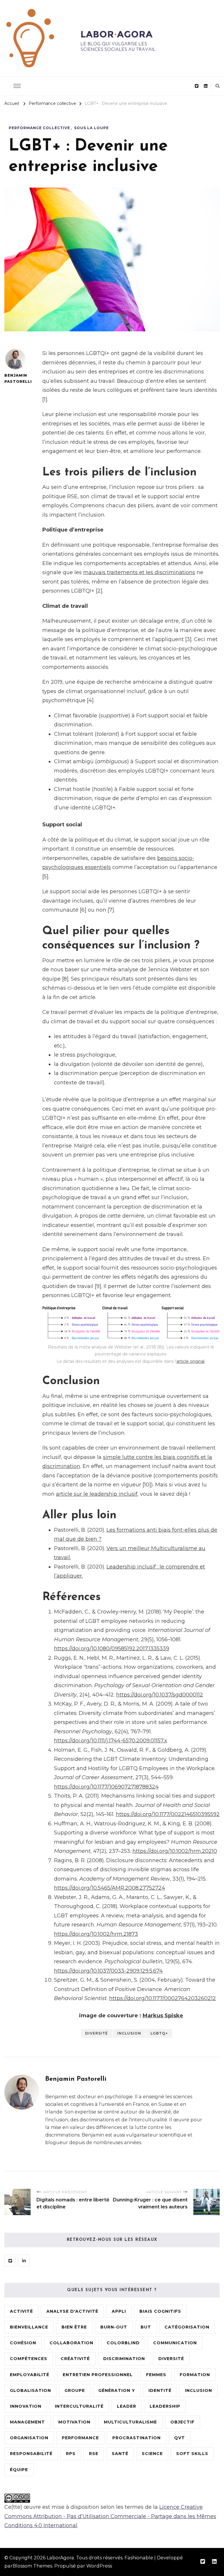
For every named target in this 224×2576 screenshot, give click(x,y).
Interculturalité (79, 2406)
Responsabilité (31, 2454)
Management (27, 2422)
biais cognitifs (160, 2311)
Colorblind (123, 2343)
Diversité (97, 2033)
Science (152, 2454)
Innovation (26, 2406)
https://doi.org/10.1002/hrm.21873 (96, 1934)
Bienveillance (29, 2327)
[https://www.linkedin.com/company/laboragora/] (24, 2260)
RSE (94, 2454)
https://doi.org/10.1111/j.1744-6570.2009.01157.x (111, 1741)
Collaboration (71, 2343)
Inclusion (129, 2033)
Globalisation (30, 2390)
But (146, 2327)
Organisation (29, 2438)
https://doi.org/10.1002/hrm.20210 (175, 1851)
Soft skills (192, 2454)
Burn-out (114, 2327)
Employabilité (30, 2375)
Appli (119, 2311)
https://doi (129, 1695)
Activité (21, 2311)
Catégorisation (187, 2327)
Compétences (29, 2359)
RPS (71, 2454)
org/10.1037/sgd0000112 (173, 1695)
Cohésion (23, 2343)
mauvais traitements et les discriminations (139, 572)
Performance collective (39, 128)
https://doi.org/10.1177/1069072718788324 (106, 1787)
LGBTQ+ (159, 2033)
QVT (180, 2438)
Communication (175, 2343)
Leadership (165, 2406)
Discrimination (124, 2359)
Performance (80, 2438)
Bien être (74, 2327)
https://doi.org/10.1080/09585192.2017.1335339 (112, 1649)
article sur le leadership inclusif (97, 1494)
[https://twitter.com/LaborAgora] (10, 2260)
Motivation (74, 2422)
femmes (156, 2375)
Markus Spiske (163, 2016)
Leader (127, 2406)
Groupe (75, 2390)
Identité (160, 2390)
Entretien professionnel (98, 2375)
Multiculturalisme (130, 2422)
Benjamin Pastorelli (15, 378)
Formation (195, 2375)
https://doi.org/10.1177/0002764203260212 (162, 1998)
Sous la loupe (91, 128)
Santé (120, 2454)
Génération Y (117, 2390)
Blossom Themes (32, 2566)
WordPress (99, 2566)
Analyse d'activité (72, 2311)
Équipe (19, 2470)
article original (190, 1361)
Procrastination (136, 2438)
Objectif (182, 2422)
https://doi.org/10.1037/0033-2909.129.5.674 (108, 1971)
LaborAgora (60, 2558)
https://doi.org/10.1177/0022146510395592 (168, 1814)
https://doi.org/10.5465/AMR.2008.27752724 (110, 1888)
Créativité (75, 2359)
